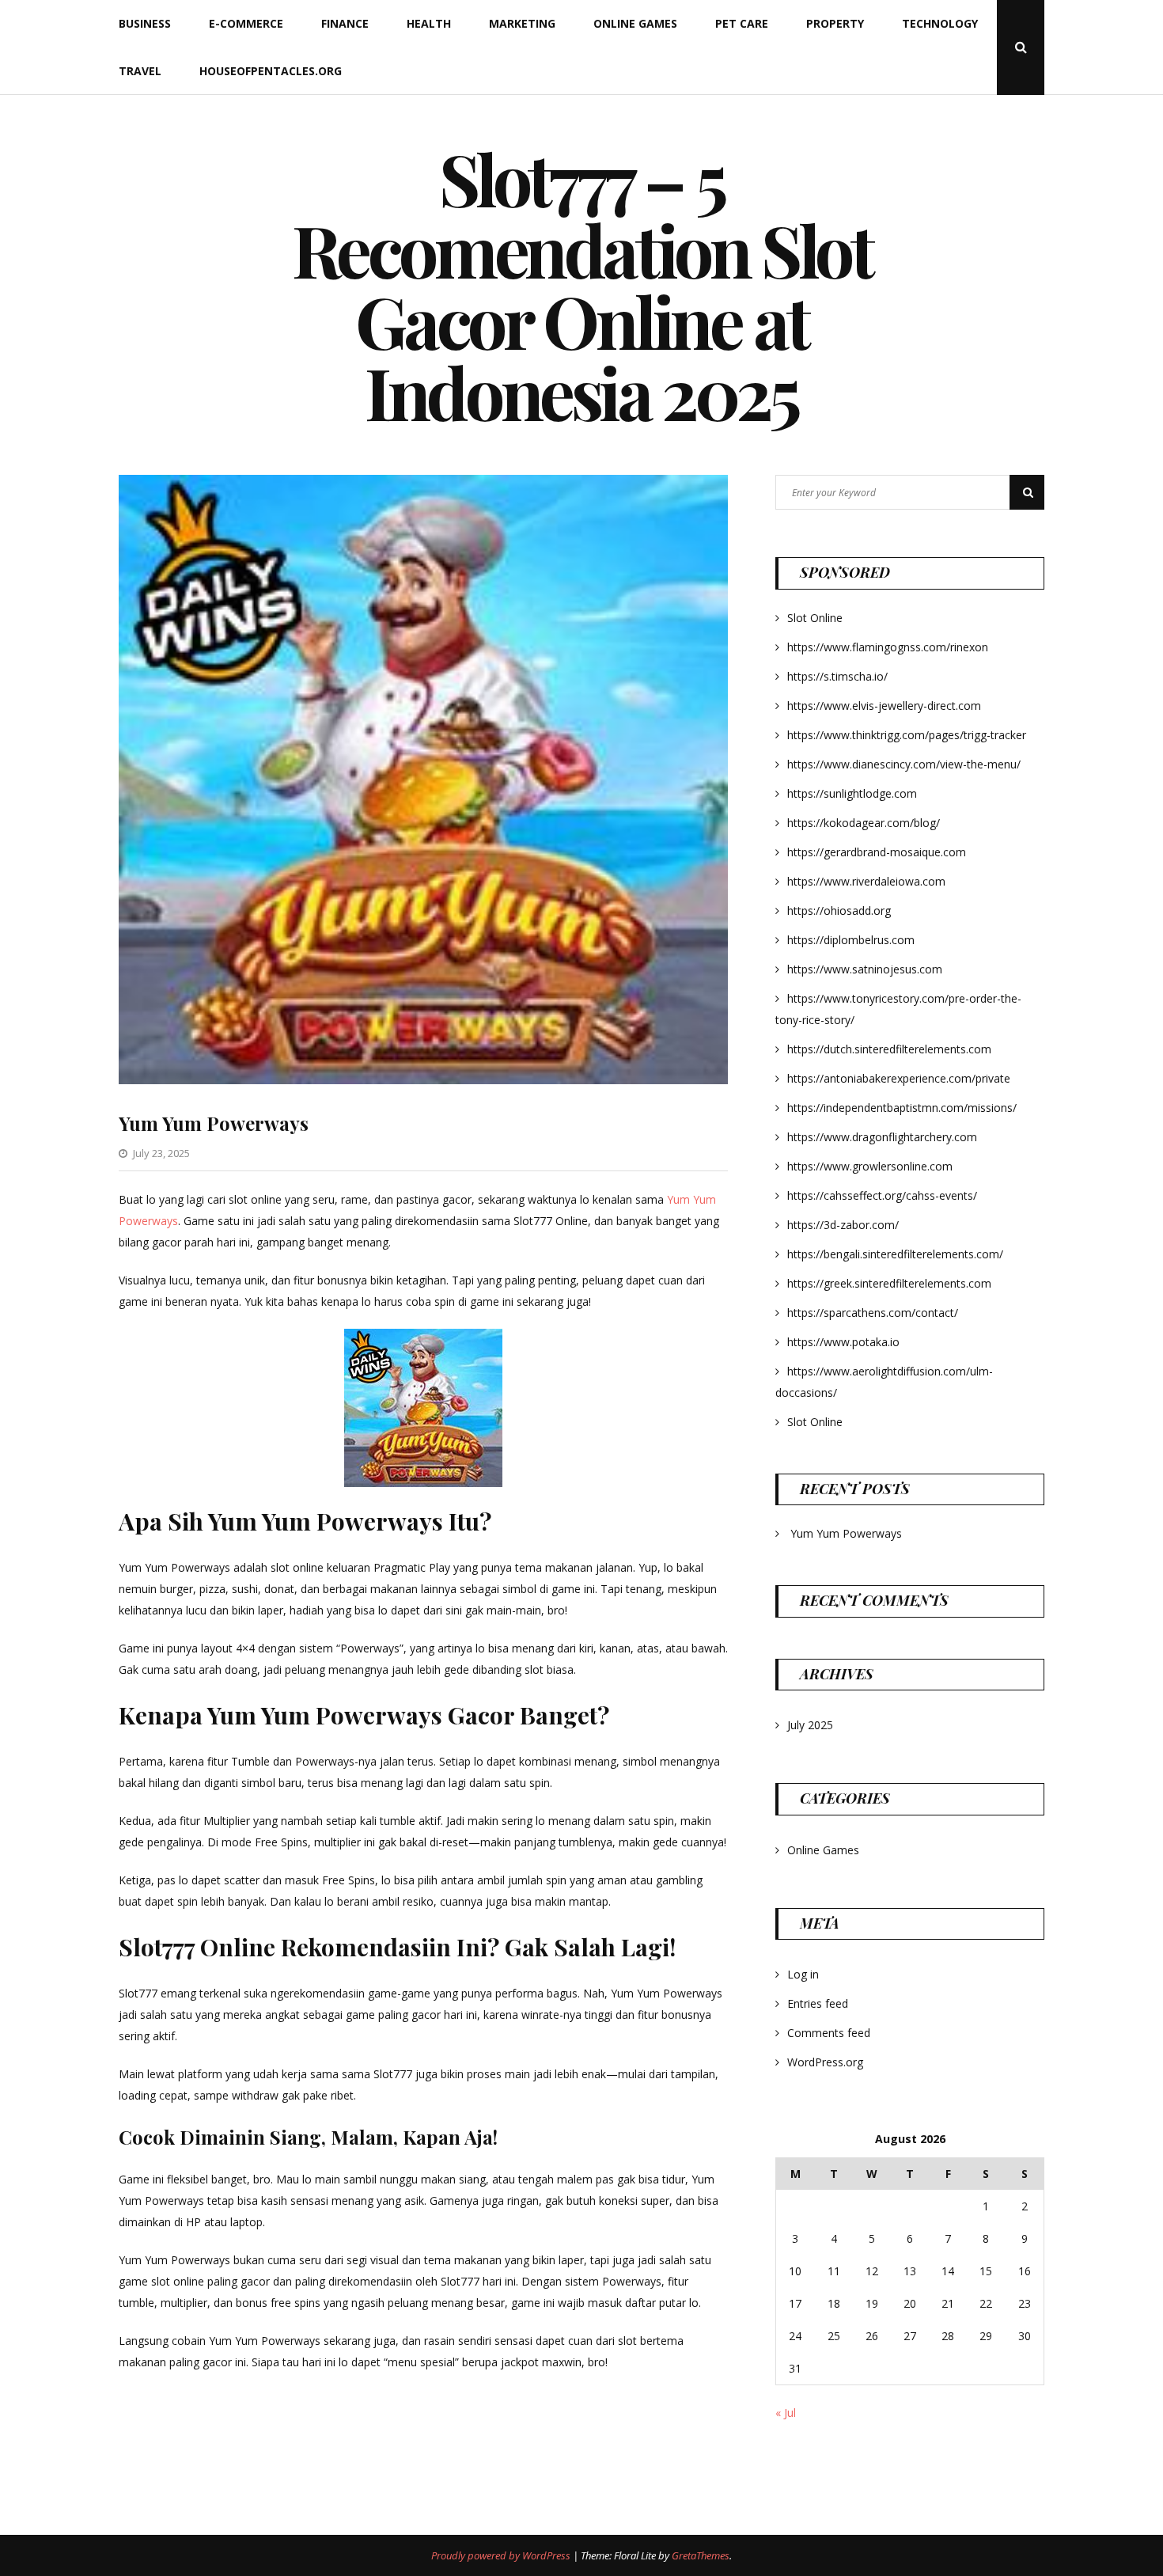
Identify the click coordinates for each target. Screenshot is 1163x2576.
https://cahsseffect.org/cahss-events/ (882, 1195)
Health (429, 23)
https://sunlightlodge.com (852, 793)
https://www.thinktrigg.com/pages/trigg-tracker (907, 735)
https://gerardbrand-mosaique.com (877, 852)
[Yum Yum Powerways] (423, 1080)
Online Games (635, 23)
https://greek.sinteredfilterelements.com (889, 1283)
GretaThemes (701, 2555)
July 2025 (810, 1725)
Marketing (522, 23)
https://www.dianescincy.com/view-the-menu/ (904, 764)
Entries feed (818, 2003)
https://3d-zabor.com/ (843, 1225)
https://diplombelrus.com (851, 940)
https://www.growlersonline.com (870, 1166)
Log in (803, 1974)
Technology (940, 23)
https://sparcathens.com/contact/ (873, 1313)
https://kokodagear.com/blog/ (864, 823)
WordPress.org (825, 2062)
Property (835, 23)
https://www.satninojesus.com (865, 969)
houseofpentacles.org (271, 71)
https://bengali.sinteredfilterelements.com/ (895, 1254)
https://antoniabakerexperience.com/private (899, 1078)
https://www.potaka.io (843, 1342)
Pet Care (742, 23)
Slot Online (815, 618)
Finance (345, 23)
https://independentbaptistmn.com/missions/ (902, 1108)
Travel (140, 71)
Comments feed (829, 2033)
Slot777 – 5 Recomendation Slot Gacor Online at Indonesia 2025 (582, 285)
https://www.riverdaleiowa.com (866, 881)
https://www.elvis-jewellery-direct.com (884, 706)
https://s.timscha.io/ (837, 676)
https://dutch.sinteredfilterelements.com (889, 1049)
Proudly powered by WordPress (502, 2555)
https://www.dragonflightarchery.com (882, 1137)
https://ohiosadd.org (839, 911)
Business (145, 23)
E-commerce (246, 23)
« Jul (786, 2413)
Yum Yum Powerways (214, 1123)
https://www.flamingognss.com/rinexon (888, 647)
